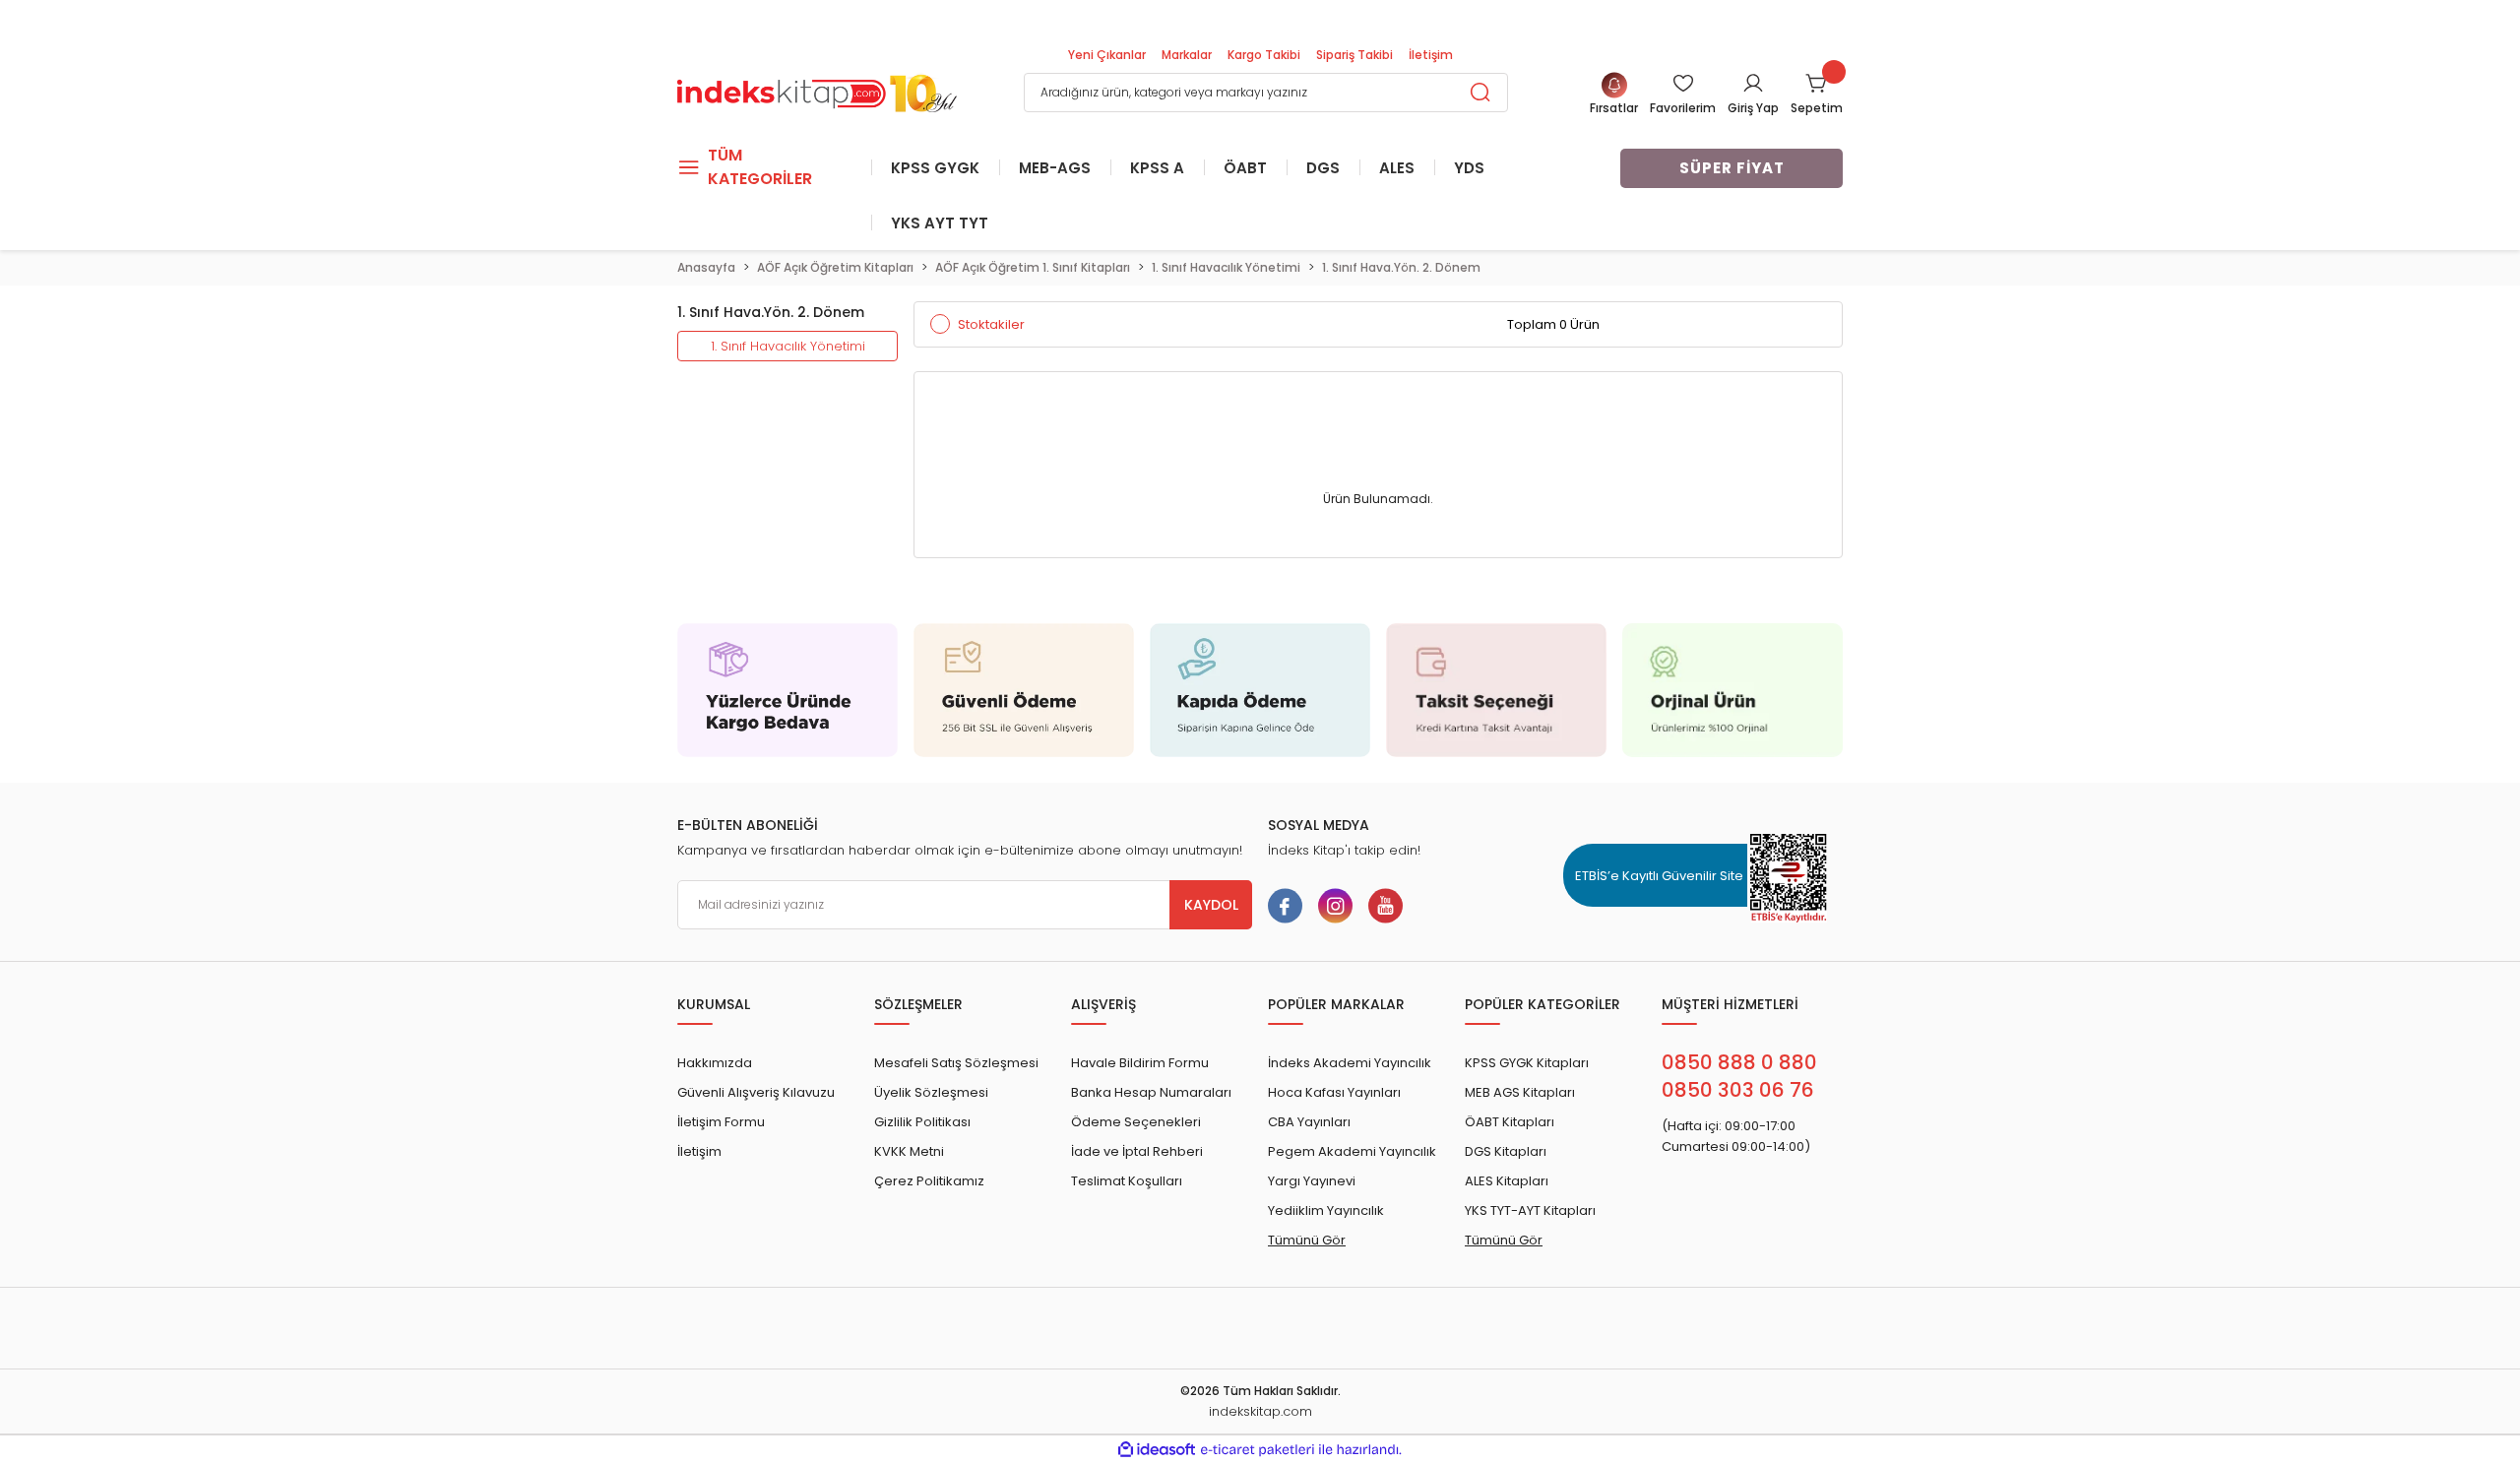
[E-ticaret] (1258, 1450)
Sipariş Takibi (1354, 55)
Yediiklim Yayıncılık (1326, 1210)
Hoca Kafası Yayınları (1334, 1092)
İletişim (1431, 55)
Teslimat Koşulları (1127, 1181)
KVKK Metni (909, 1151)
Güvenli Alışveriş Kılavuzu (756, 1092)
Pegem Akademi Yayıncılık (1352, 1151)
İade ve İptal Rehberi (1137, 1151)
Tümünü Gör (1307, 1240)
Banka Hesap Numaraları (1151, 1092)
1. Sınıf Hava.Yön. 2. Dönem (1401, 267)
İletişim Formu (721, 1122)
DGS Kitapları (1506, 1151)
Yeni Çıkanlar (1107, 55)
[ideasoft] (1157, 1450)
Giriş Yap (1753, 108)
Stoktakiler (991, 324)
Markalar (1187, 55)
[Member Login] (1753, 83)
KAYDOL (1211, 905)
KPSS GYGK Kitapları (1527, 1063)
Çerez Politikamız (929, 1181)
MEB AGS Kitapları (1520, 1092)
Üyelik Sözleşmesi (931, 1092)
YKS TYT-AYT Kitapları (1530, 1210)
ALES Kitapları (1507, 1181)
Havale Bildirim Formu (1140, 1063)
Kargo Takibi (1264, 55)
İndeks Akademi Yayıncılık (1350, 1063)
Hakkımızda (715, 1063)
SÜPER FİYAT (1732, 168)
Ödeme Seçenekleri (1136, 1122)
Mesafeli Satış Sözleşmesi (956, 1063)
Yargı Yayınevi (1312, 1181)
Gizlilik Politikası (922, 1122)
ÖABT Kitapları (1510, 1122)
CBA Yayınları (1309, 1122)
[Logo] (817, 91)
